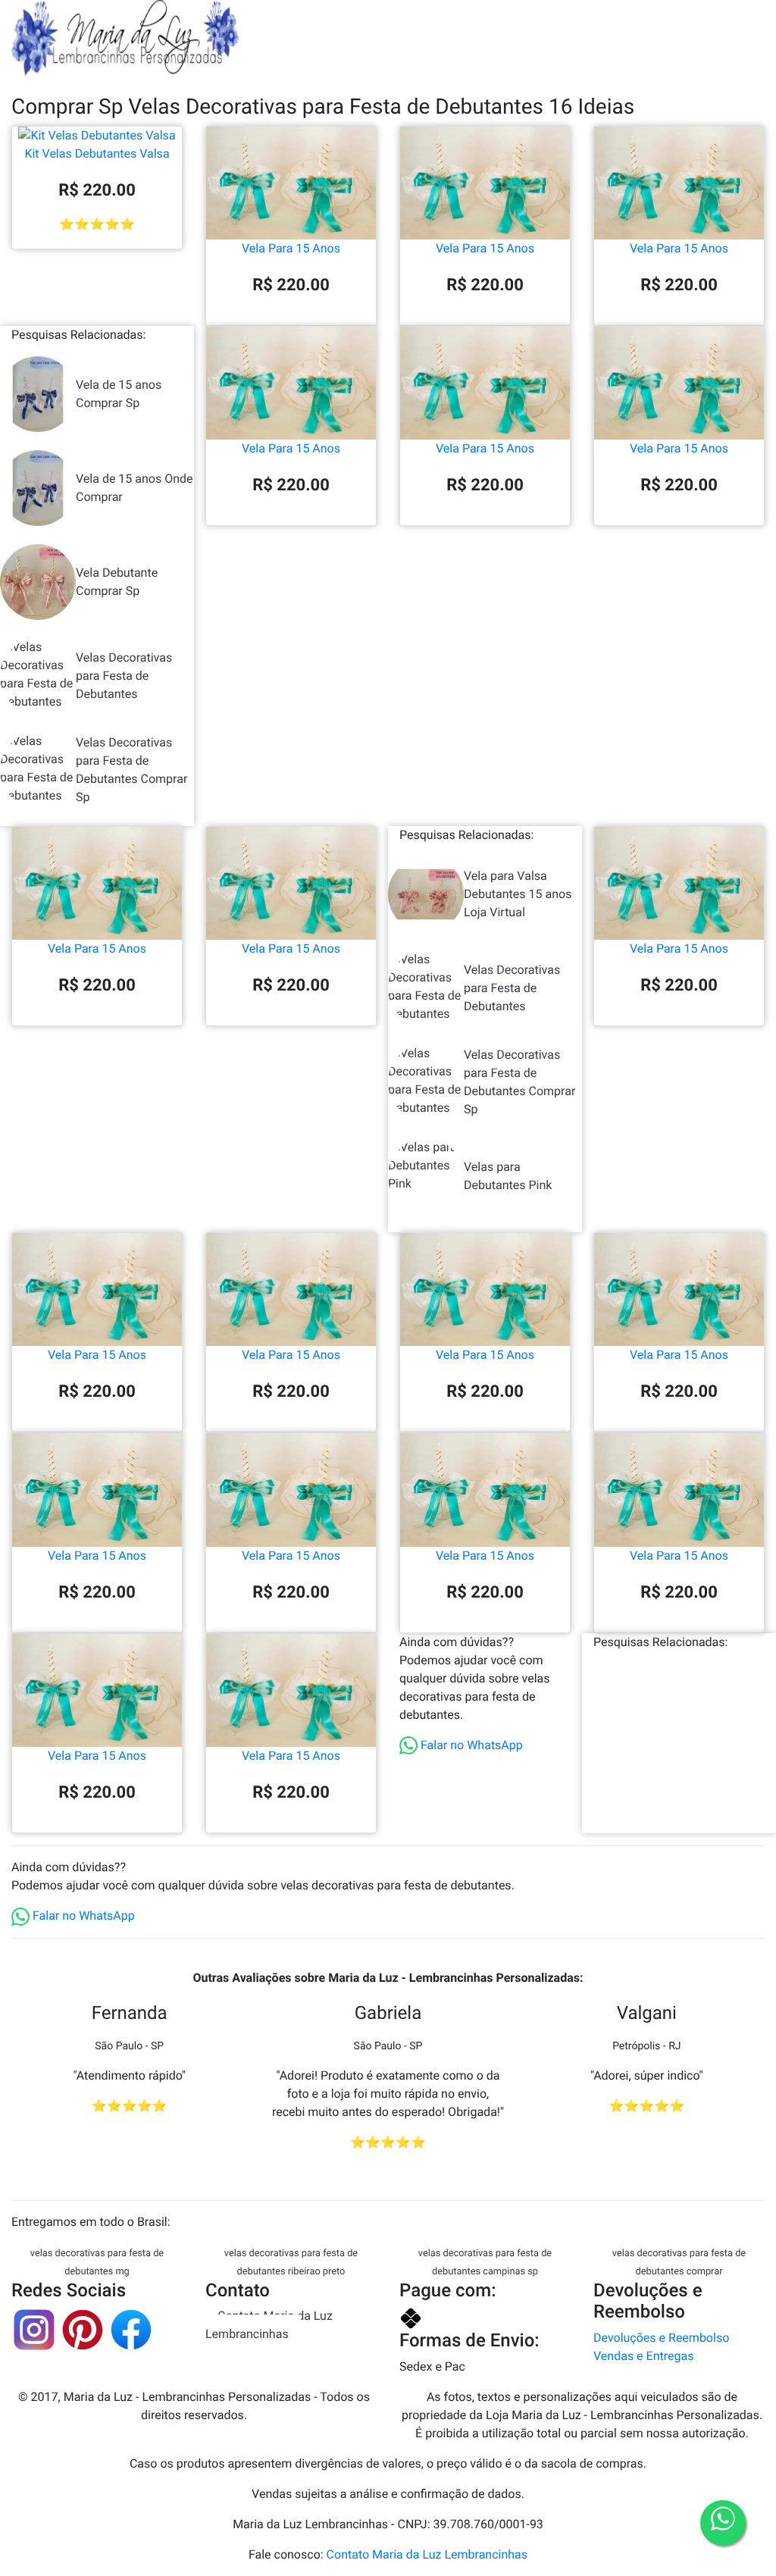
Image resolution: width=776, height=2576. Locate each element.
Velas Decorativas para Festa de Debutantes (124, 676)
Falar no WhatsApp (470, 1745)
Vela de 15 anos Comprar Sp (119, 394)
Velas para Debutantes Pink (508, 1176)
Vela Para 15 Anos (291, 248)
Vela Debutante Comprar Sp (117, 582)
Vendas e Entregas (643, 2356)
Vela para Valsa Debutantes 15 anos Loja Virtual (518, 894)
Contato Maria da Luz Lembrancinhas (269, 2325)
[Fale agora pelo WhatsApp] (723, 2523)
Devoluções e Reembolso (661, 2338)
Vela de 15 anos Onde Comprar (135, 488)
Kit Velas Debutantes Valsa (97, 153)
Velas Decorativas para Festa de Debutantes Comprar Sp (131, 770)
